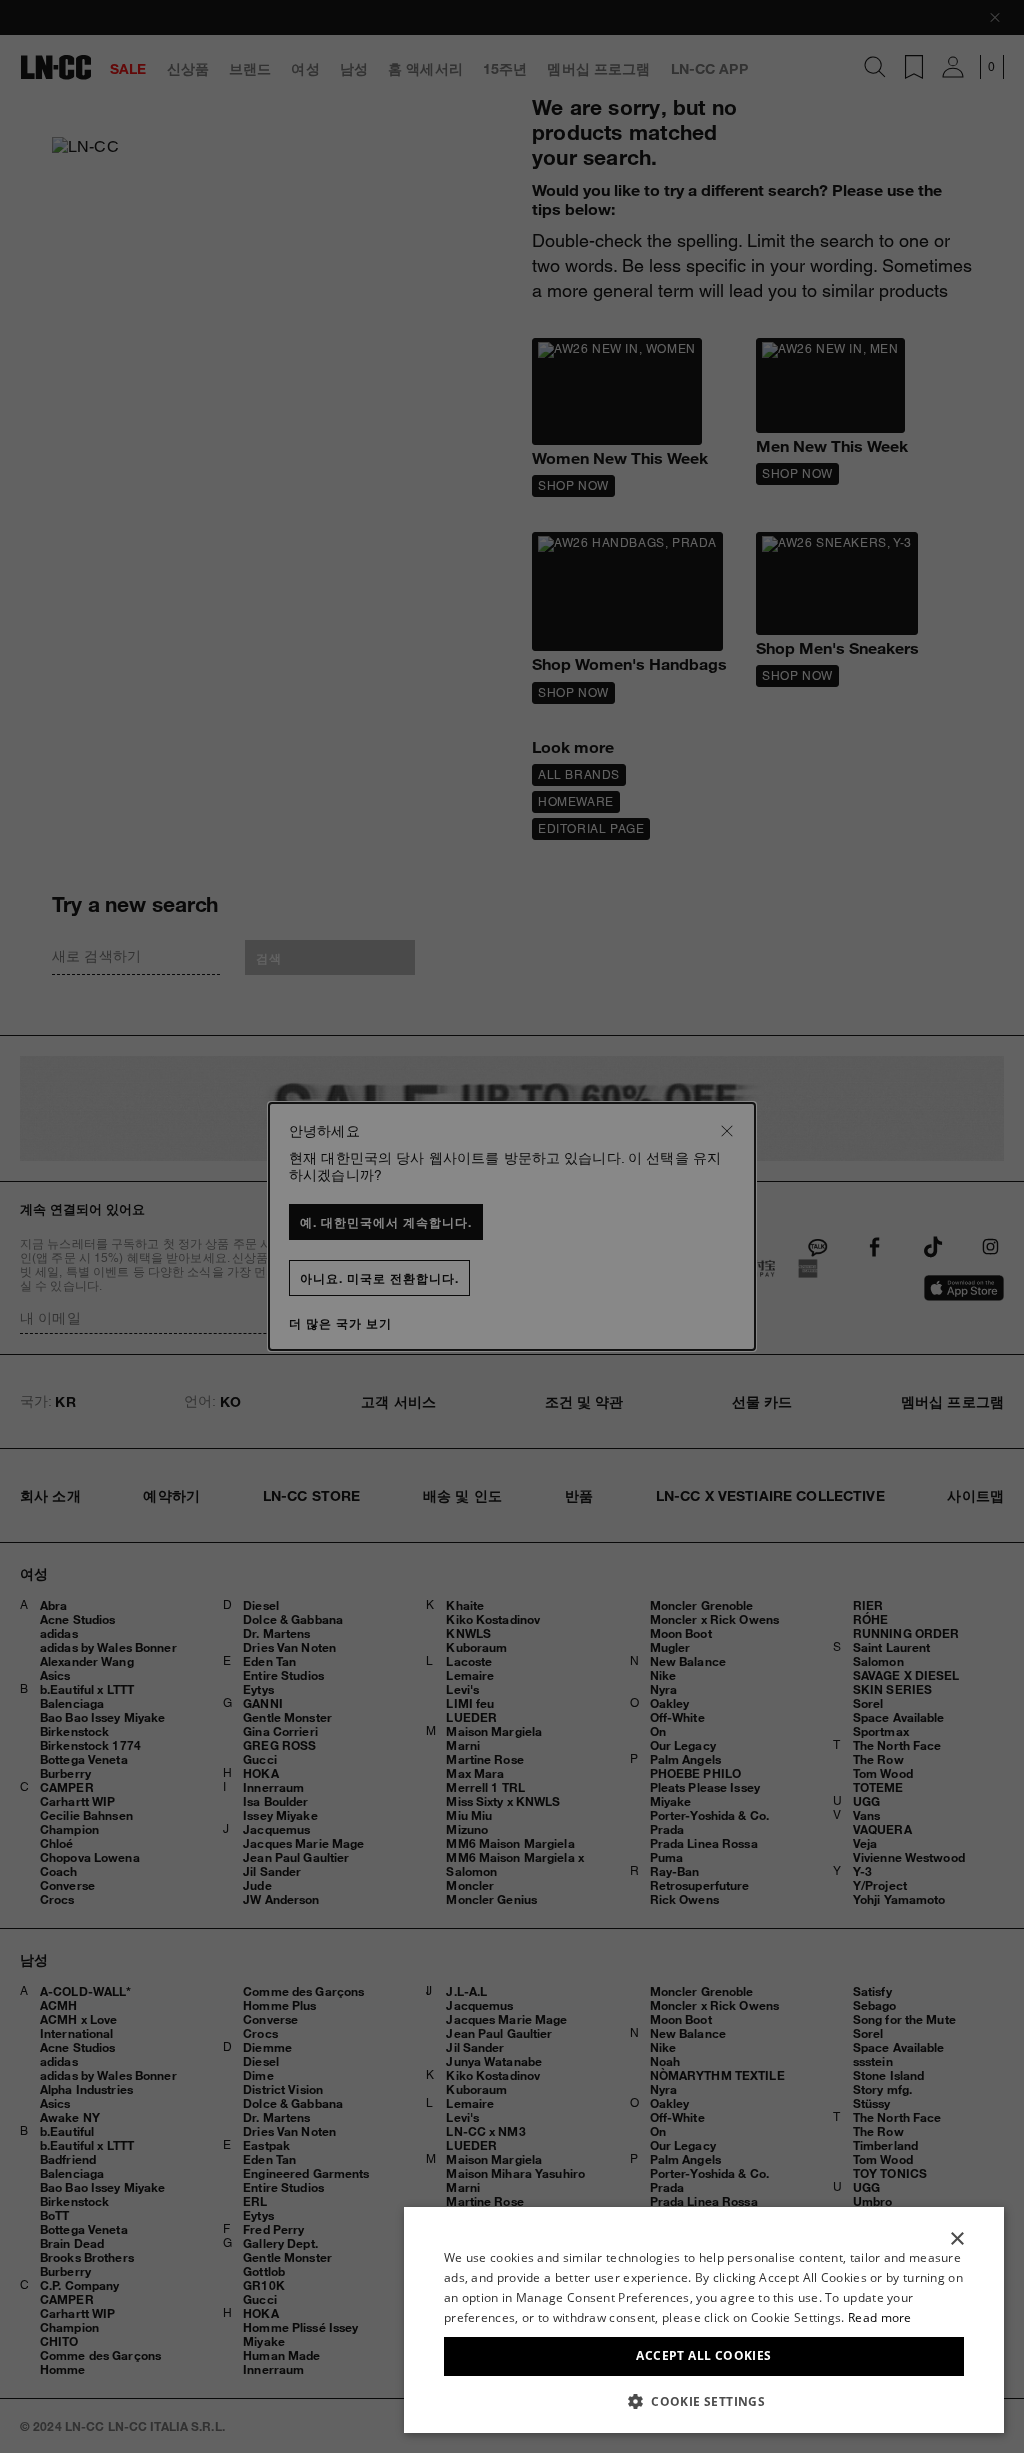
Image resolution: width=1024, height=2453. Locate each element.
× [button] (956, 2239)
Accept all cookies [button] (703, 2355)
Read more (880, 2317)
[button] (704, 2401)
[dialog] (704, 2320)
